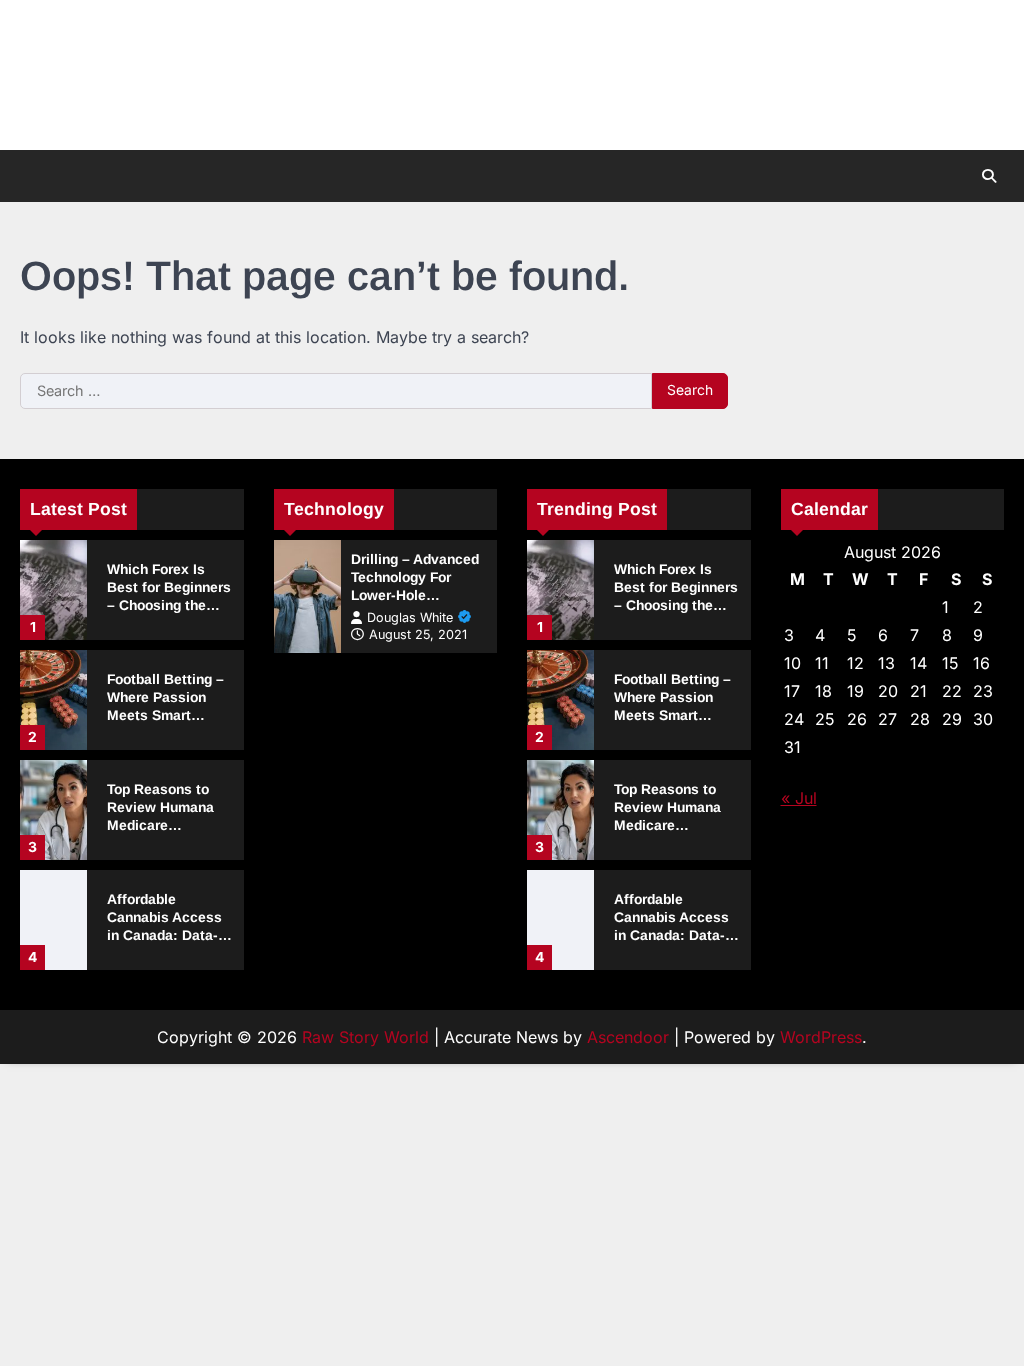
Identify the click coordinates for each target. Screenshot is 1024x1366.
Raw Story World (365, 1037)
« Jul (799, 798)
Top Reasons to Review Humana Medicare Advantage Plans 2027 (163, 825)
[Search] (989, 176)
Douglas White (410, 617)
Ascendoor (628, 1037)
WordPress (821, 1037)
